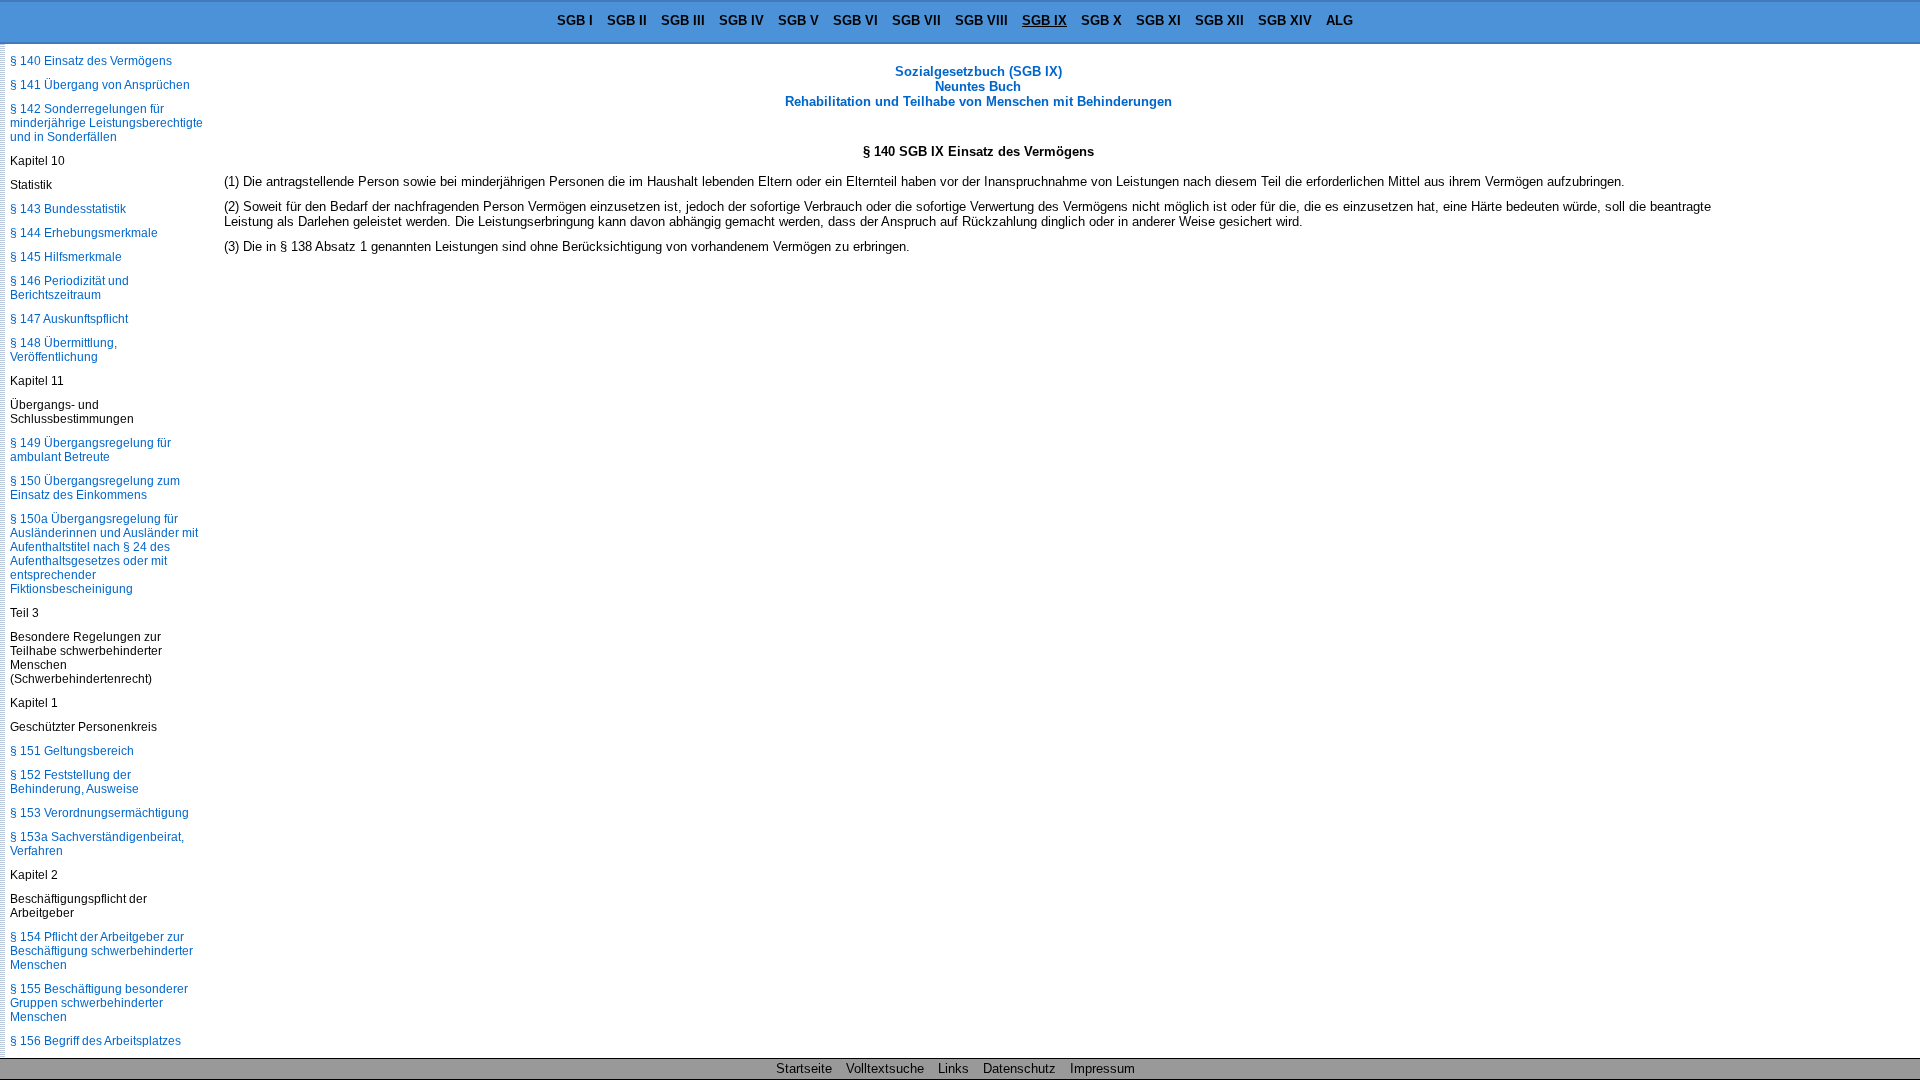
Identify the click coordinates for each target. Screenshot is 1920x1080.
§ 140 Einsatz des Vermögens (91, 61)
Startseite (804, 1068)
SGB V (798, 20)
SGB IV (741, 20)
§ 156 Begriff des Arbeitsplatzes (95, 1041)
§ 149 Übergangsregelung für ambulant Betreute (90, 450)
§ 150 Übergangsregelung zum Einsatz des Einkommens (95, 488)
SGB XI (1158, 20)
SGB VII (916, 20)
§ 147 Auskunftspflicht (69, 319)
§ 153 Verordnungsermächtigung (99, 813)
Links (953, 1068)
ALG (1339, 20)
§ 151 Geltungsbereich (72, 751)
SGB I (575, 20)
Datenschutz (1019, 1068)
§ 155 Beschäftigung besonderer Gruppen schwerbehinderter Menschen (99, 1003)
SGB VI (855, 20)
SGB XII (1219, 20)
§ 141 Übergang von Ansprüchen (100, 85)
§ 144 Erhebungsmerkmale (84, 233)
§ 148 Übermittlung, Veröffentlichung (63, 350)
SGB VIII (981, 20)
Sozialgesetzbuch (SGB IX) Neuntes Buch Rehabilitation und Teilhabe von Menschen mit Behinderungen (978, 86)
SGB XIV (1285, 20)
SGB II (627, 20)
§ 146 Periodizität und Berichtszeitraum (69, 288)
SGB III (683, 20)
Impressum (1102, 1068)
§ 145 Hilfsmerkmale (66, 257)
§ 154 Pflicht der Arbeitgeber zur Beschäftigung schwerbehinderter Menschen (101, 951)
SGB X (1101, 20)
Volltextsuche (885, 1068)
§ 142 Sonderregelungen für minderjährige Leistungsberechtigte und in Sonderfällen (106, 123)
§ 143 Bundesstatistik (68, 209)
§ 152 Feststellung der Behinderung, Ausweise (74, 782)
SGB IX (1044, 20)
